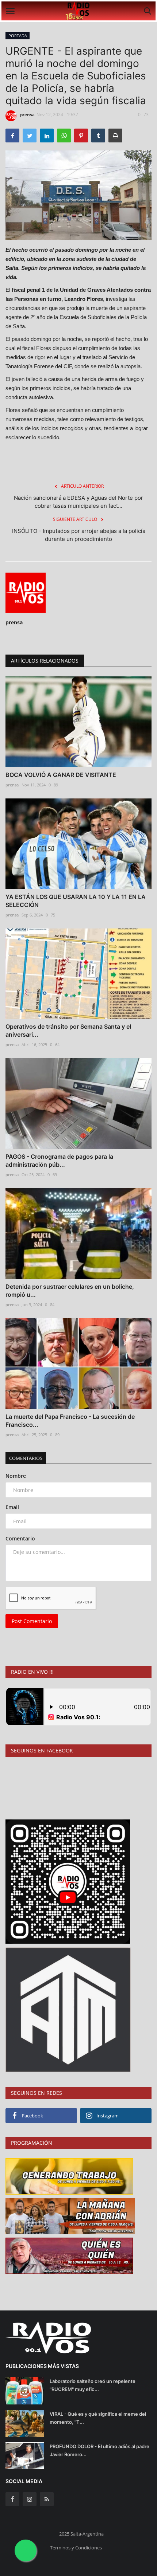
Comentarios (26, 1458)
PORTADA (18, 36)
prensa (27, 115)
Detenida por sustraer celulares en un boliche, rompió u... (70, 1291)
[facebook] (12, 2499)
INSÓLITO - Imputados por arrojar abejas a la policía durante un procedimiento (79, 535)
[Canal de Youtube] (68, 2009)
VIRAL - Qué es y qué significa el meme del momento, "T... (98, 2418)
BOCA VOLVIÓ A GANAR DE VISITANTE (61, 775)
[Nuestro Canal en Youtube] (68, 1881)
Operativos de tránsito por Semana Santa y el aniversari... (68, 1030)
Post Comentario (32, 1621)
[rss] (47, 2499)
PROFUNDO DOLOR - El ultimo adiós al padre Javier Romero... (99, 2450)
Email (12, 1507)
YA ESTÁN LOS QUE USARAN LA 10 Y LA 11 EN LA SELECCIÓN (76, 901)
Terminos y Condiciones (76, 2548)
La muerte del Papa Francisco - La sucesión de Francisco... (70, 1421)
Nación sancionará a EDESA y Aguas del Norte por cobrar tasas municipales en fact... (78, 502)
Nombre (16, 1476)
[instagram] (30, 2499)
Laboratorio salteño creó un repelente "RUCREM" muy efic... (93, 2385)
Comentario (20, 1538)
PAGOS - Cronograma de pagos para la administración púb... (59, 1161)
